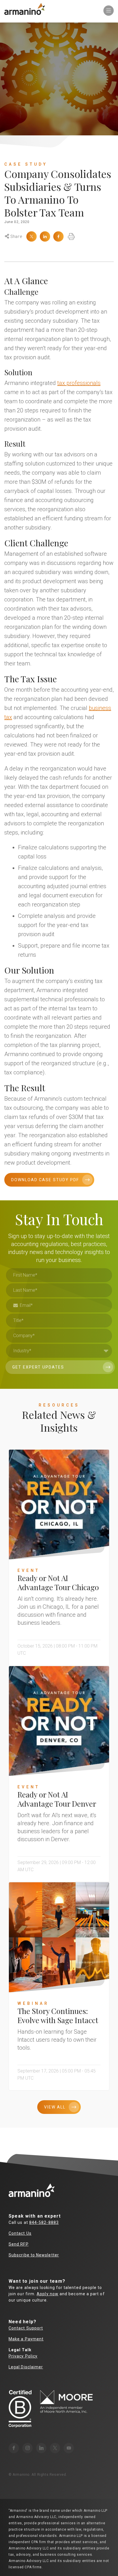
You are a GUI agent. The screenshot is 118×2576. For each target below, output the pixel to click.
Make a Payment (26, 2339)
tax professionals (79, 383)
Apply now (48, 2294)
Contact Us (20, 2233)
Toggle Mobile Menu (109, 11)
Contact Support (26, 2328)
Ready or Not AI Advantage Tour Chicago (58, 1583)
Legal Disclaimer (26, 2367)
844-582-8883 (44, 2222)
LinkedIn (45, 236)
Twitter (32, 236)
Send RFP (19, 2244)
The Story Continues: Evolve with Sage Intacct (58, 2016)
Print (71, 236)
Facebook (58, 236)
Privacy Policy (23, 2356)
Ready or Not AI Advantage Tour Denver (57, 1799)
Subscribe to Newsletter (34, 2255)
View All (55, 2107)
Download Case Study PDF (45, 1180)
